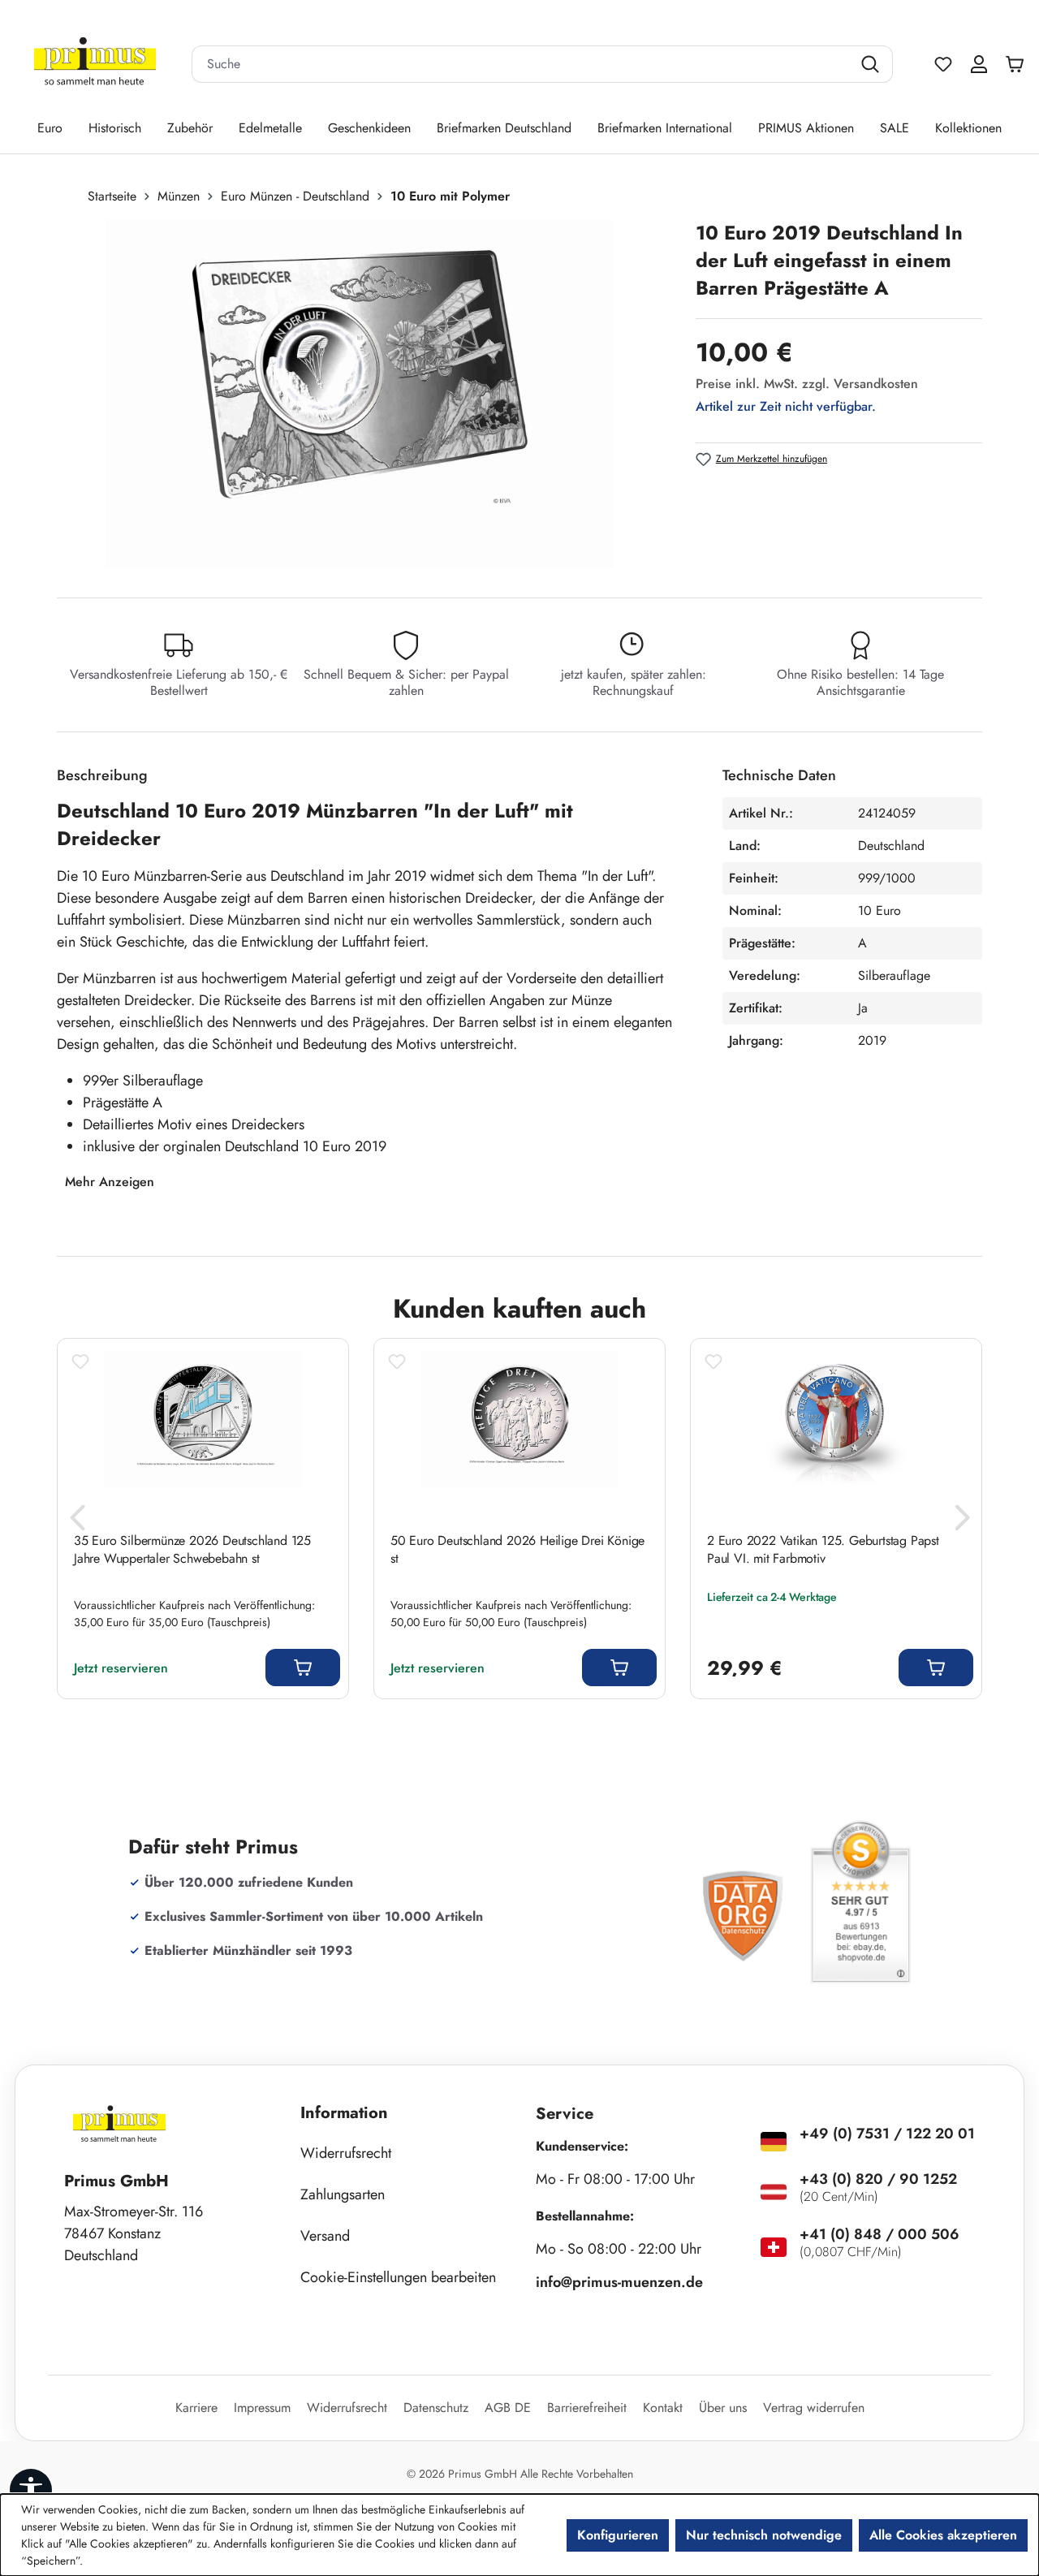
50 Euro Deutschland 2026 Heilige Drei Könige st (517, 1550)
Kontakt (663, 2408)
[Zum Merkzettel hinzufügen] (80, 1361)
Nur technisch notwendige (764, 2535)
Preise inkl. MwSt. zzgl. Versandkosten (807, 384)
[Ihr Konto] (979, 64)
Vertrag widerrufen (814, 2408)
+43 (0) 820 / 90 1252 (878, 2179)
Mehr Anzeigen (110, 1182)
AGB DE (508, 2408)
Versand (325, 2236)
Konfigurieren (618, 2535)
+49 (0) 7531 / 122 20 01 (887, 2134)
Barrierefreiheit (587, 2408)
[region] (368, 394)
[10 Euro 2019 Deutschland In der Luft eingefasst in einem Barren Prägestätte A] (359, 394)
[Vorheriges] (77, 1523)
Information (344, 2113)
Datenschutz (436, 2408)
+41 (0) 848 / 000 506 (879, 2234)
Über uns (723, 2408)
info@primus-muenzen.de (619, 2282)
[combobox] (522, 64)
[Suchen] (872, 64)
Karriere (196, 2408)
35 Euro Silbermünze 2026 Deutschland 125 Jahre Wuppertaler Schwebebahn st (192, 1550)
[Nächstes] (962, 1523)
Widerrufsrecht (346, 2153)
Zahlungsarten (343, 2194)
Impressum (262, 2408)
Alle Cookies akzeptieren (943, 2535)
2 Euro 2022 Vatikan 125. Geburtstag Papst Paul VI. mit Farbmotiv (823, 1550)
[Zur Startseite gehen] (95, 65)
